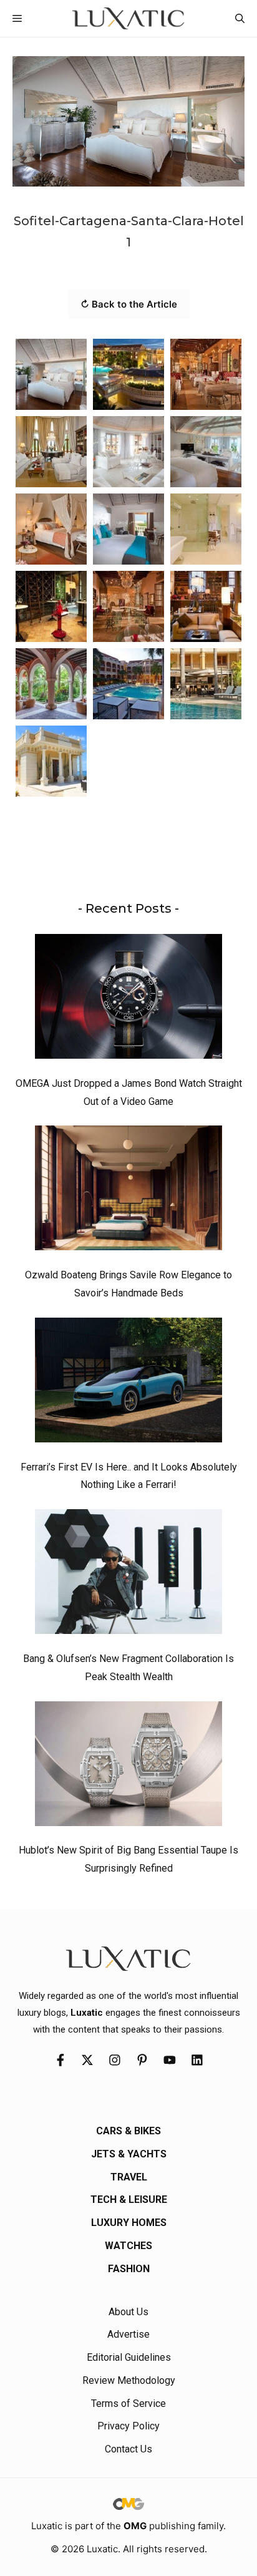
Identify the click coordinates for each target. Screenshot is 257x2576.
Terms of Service (128, 2403)
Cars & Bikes (128, 2131)
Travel (129, 2177)
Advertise (128, 2334)
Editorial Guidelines (129, 2357)
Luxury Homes (129, 2223)
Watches (128, 2246)
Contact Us (128, 2449)
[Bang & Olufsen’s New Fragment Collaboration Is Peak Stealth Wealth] (128, 1575)
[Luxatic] (128, 18)
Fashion (129, 2269)
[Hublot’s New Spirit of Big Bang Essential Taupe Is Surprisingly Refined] (128, 1767)
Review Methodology (129, 2380)
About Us (128, 2312)
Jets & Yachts (129, 2154)
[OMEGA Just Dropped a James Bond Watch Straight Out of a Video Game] (128, 999)
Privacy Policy (128, 2426)
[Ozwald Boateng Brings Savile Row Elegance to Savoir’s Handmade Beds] (128, 1191)
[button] (240, 18)
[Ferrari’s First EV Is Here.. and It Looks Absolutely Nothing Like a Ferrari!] (128, 1383)
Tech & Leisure (129, 2199)
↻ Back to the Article (129, 304)
